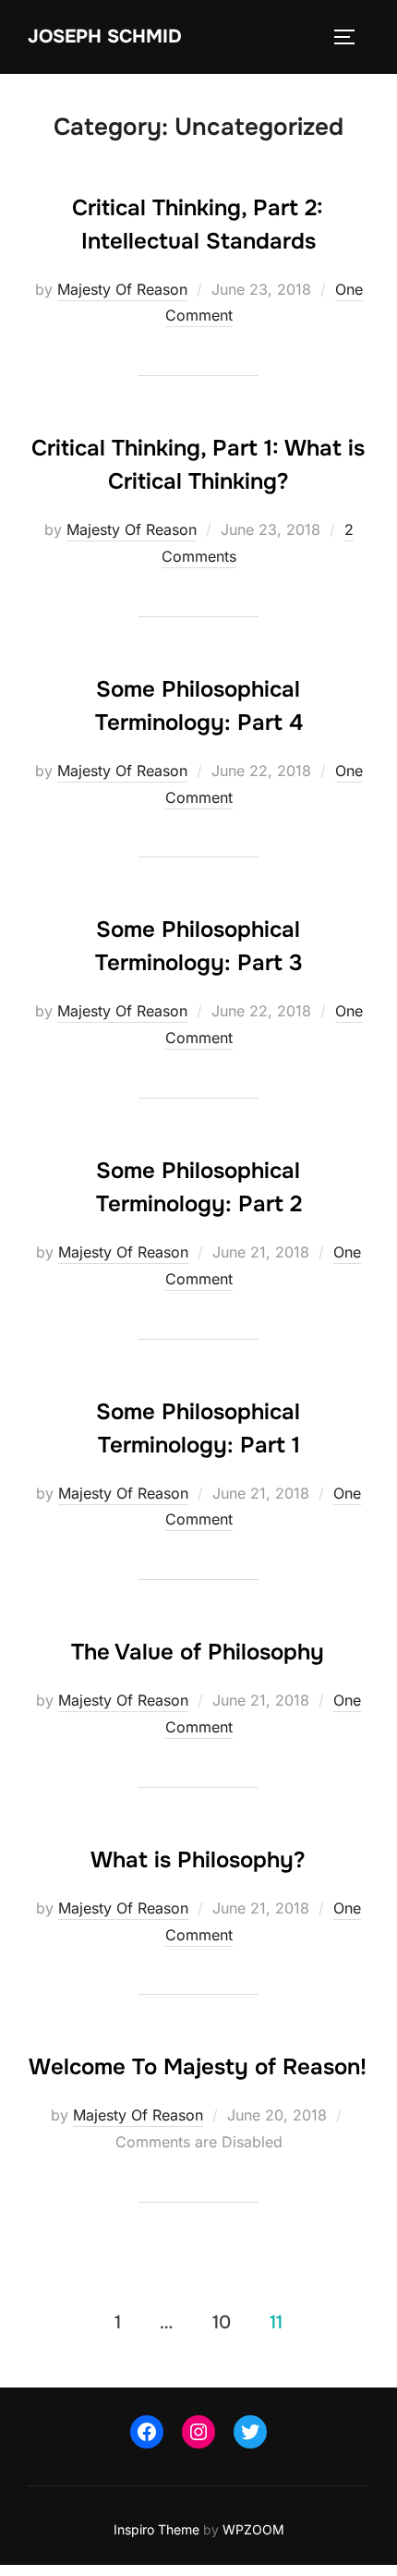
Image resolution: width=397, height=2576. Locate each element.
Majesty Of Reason (122, 289)
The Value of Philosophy (198, 1652)
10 (222, 2322)
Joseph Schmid (105, 36)
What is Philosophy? (198, 1860)
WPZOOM (253, 2529)
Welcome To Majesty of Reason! (198, 2067)
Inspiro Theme (156, 2529)
